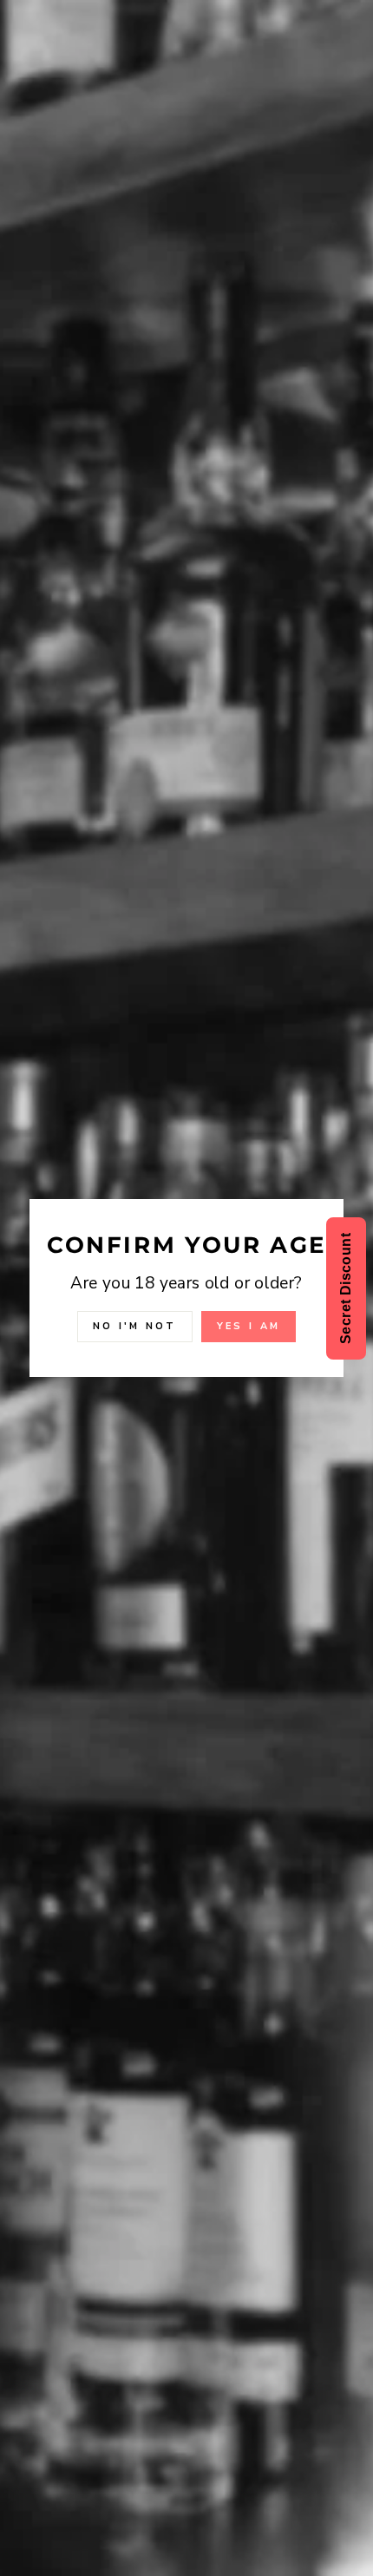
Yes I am (249, 1326)
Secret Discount (346, 1288)
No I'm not (135, 1326)
